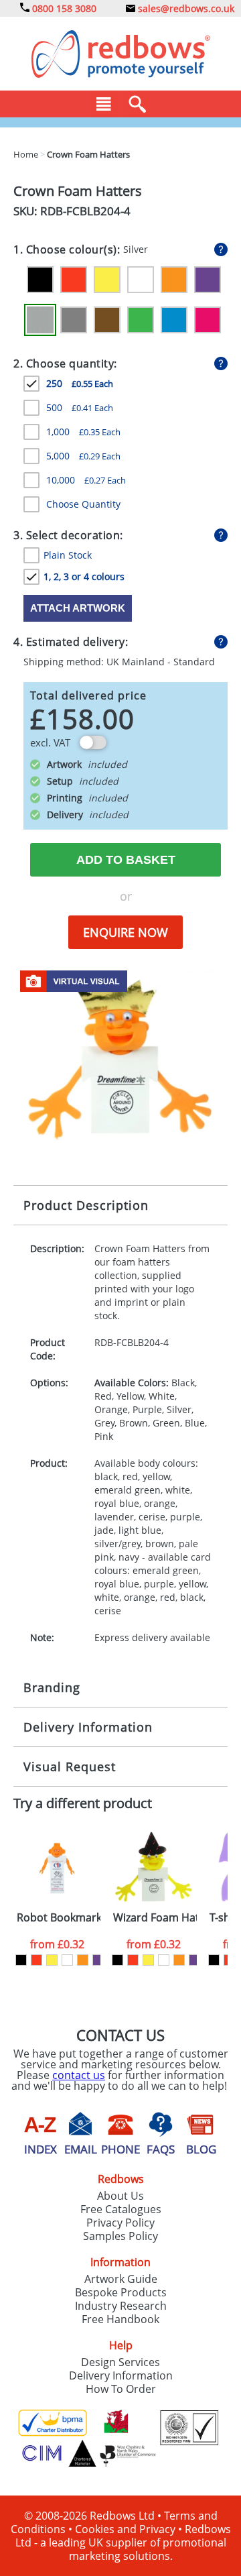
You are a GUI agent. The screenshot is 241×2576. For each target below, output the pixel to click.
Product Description (86, 1205)
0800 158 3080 (63, 8)
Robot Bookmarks (59, 1918)
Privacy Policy (120, 2223)
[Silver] (40, 320)
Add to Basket (126, 860)
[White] (141, 280)
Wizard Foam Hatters (155, 1918)
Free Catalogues (121, 2209)
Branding (52, 1687)
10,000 (86, 480)
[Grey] (74, 320)
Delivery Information (88, 1727)
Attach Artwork (78, 608)
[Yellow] (107, 280)
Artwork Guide (121, 2279)
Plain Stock (68, 555)
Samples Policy (120, 2236)
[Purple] (208, 280)
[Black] (40, 280)
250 (80, 383)
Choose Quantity (83, 504)
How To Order (121, 2389)
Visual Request (70, 1767)
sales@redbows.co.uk (185, 8)
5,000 (83, 456)
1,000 (83, 432)
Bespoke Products (121, 2292)
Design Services (120, 2362)
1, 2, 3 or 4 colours (84, 576)
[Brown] (107, 320)
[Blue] (174, 320)
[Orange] (174, 280)
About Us (120, 2196)
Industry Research (121, 2306)
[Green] (141, 320)
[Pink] (208, 320)
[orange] (83, 1960)
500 (80, 407)
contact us (79, 2075)
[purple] (98, 1960)
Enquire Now (126, 932)
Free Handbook (120, 2319)
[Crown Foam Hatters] (120, 1056)
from (57, 1944)
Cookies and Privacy (125, 2529)
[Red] (74, 280)
